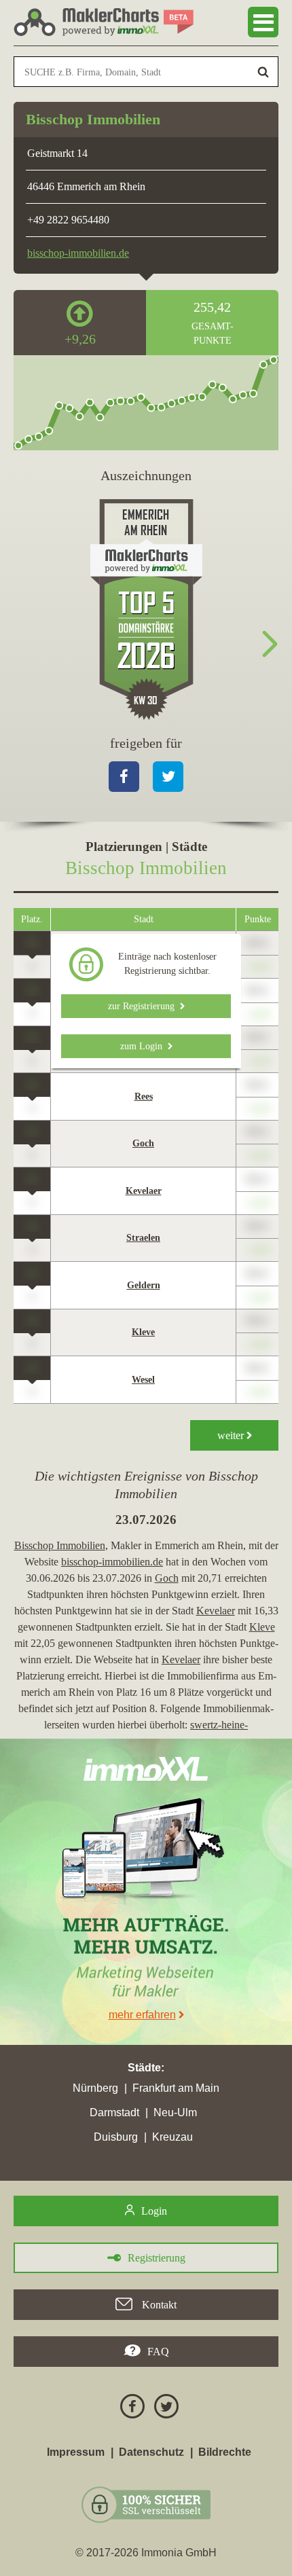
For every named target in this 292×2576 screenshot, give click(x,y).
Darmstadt (114, 2112)
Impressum (76, 2452)
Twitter (168, 777)
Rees (144, 1096)
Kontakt (158, 2305)
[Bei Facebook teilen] (129, 2409)
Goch (143, 1143)
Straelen (143, 1238)
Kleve (143, 1332)
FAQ (158, 2352)
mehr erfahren (142, 2015)
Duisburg (116, 2137)
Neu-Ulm (175, 2112)
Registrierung (157, 2258)
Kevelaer (144, 1191)
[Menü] (263, 22)
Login (154, 2211)
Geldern (144, 1285)
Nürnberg (95, 2088)
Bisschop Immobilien (60, 1545)
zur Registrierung (144, 1006)
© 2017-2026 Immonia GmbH (146, 2553)
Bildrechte (225, 2452)
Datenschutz (151, 2452)
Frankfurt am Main (176, 2088)
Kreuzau (172, 2137)
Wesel (143, 1380)
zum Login (144, 1046)
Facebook (124, 777)
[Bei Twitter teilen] (163, 2409)
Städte (144, 2068)
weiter (232, 1435)
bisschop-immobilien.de (78, 253)
